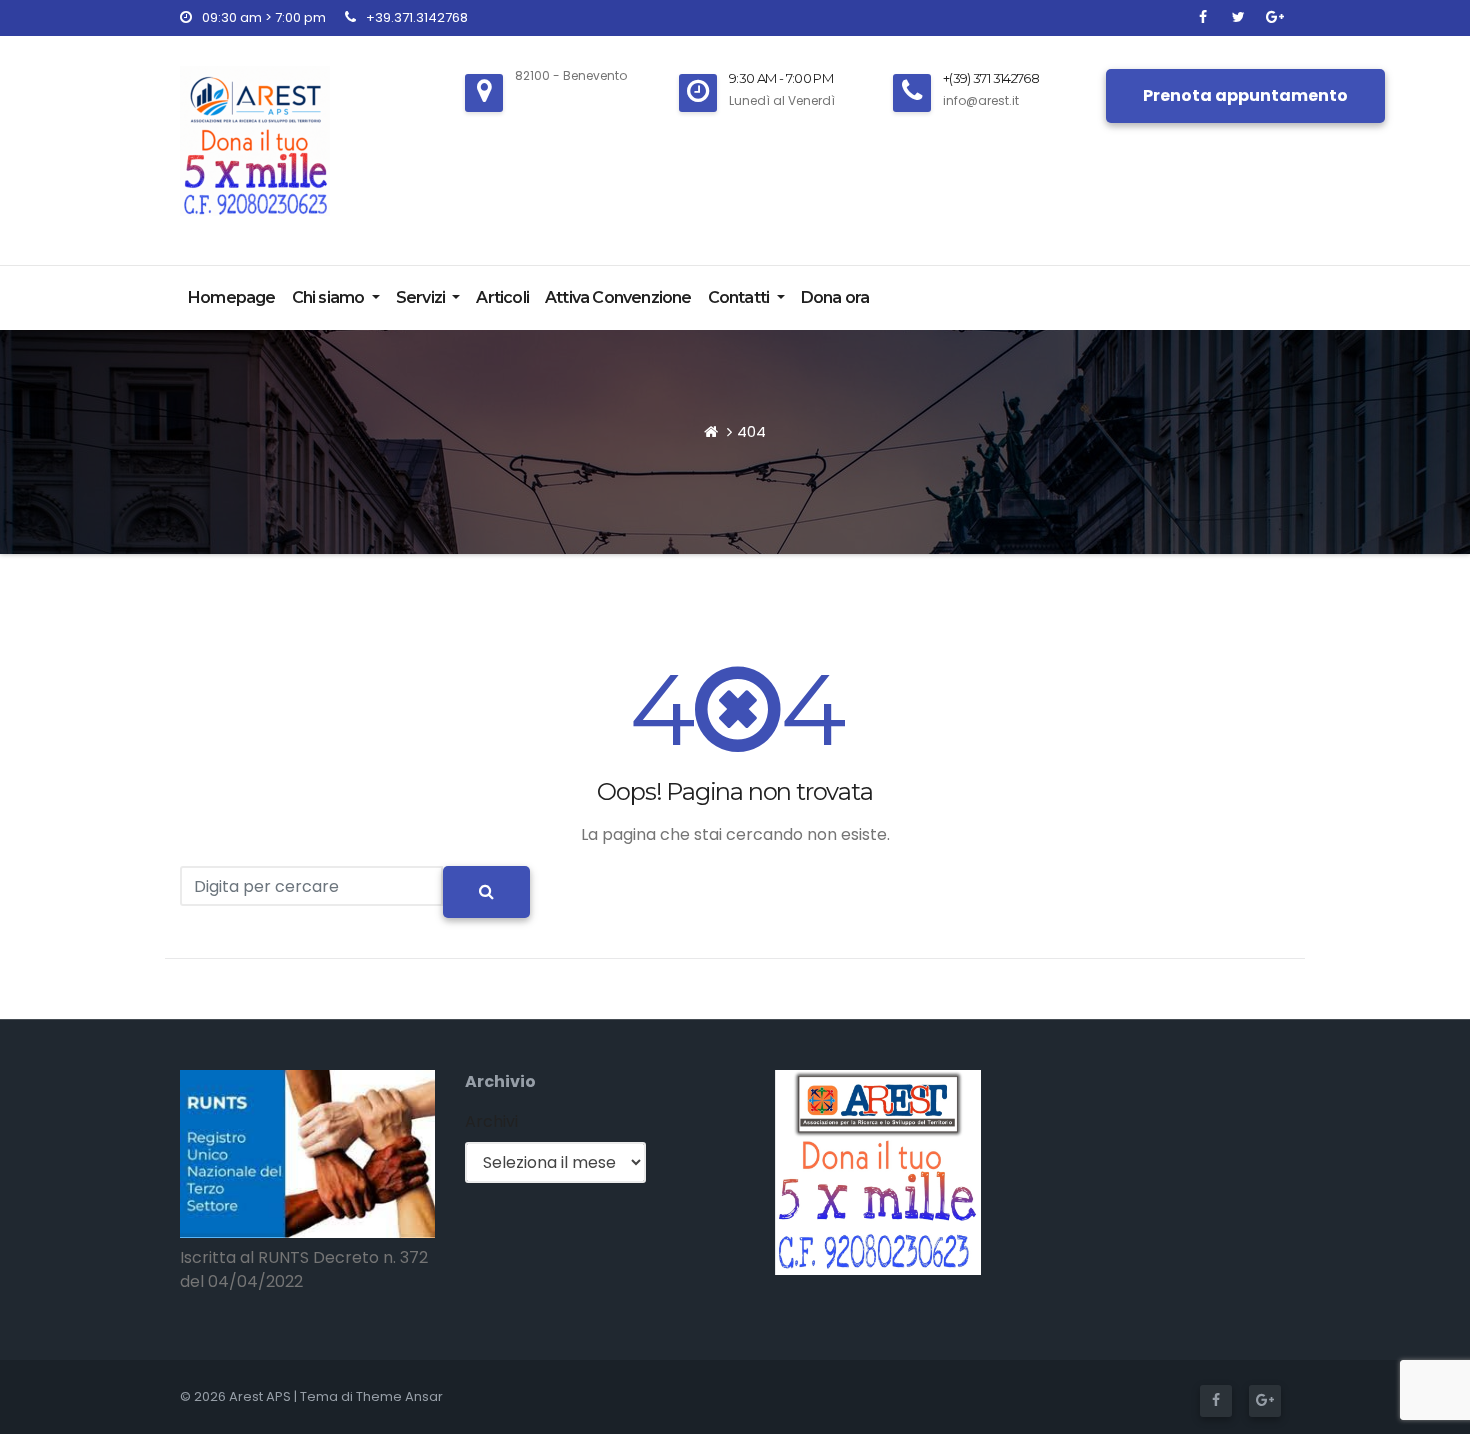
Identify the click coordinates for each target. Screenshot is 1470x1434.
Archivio (500, 1081)
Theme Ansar (399, 1396)
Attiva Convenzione (618, 297)
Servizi (422, 297)
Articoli (502, 297)
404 (751, 431)
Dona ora (835, 297)
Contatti (740, 297)
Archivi (491, 1121)
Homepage (232, 297)
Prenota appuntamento (1245, 95)
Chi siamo (330, 297)
